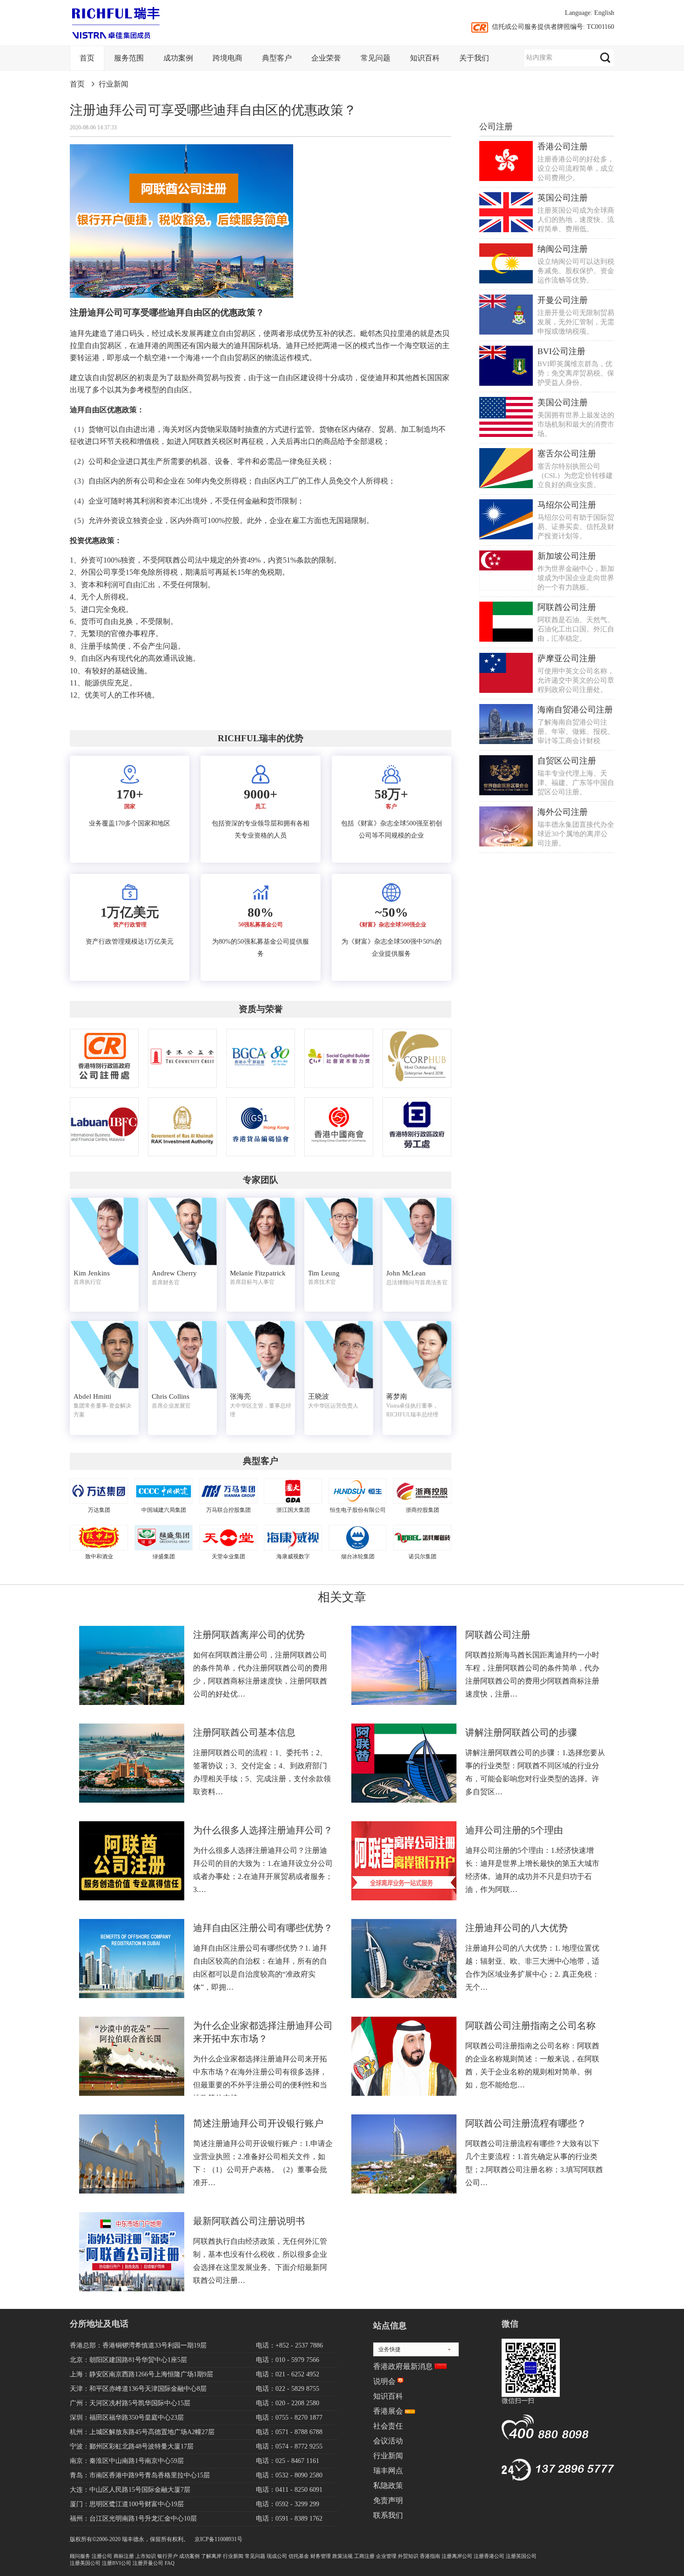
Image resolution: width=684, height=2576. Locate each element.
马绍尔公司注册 (567, 505)
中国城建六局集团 (164, 1510)
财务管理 (321, 2556)
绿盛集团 (164, 1556)
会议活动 (388, 2441)
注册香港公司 (489, 2556)
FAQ (170, 2563)
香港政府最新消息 (403, 2366)
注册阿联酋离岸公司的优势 (249, 1635)
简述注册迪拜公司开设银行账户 (258, 2123)
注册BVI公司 (117, 2563)
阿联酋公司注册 (567, 607)
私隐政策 (388, 2485)
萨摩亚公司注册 (567, 658)
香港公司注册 (563, 147)
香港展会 (388, 2411)
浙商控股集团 (422, 1510)
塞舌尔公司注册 (567, 454)
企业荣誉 (326, 58)
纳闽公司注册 (563, 249)
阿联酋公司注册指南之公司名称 (530, 2026)
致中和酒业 (99, 1556)
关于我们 (474, 58)
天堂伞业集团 (228, 1556)
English (604, 13)
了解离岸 (211, 2556)
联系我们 (388, 2515)
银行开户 (168, 2556)
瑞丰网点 (388, 2471)
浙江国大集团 (293, 1510)
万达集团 (99, 1510)
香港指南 (430, 2556)
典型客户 (277, 58)
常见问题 (376, 58)
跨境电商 (228, 58)
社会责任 (388, 2426)
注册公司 (102, 2556)
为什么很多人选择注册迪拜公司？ (263, 1830)
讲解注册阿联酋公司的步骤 (521, 1732)
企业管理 (386, 2556)
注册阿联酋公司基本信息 (244, 1732)
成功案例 (178, 58)
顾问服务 (80, 2556)
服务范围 (129, 58)
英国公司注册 (563, 198)
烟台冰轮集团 (358, 1556)
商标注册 (124, 2556)
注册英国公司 (521, 2556)
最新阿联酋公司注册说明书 (249, 2221)
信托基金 (299, 2556)
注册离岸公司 (457, 2556)
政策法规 (342, 2556)
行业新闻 (114, 84)
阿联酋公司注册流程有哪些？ (526, 2123)
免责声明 (388, 2500)
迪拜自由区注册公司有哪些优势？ (263, 1928)
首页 (87, 58)
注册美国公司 (85, 2563)
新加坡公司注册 (567, 556)
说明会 (384, 2381)
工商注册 (364, 2556)
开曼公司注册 (563, 300)
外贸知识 (408, 2556)
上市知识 (146, 2556)
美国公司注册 (563, 402)
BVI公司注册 (561, 351)
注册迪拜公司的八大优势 (516, 1928)
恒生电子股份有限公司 (358, 1510)
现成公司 (277, 2556)
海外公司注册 (563, 812)
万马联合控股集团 (228, 1510)
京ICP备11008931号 (218, 2539)
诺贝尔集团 (422, 1556)
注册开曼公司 (148, 2563)
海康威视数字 (293, 1556)
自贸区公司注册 (567, 761)
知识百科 (425, 58)
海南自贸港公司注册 (575, 710)
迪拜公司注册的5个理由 (514, 1830)
